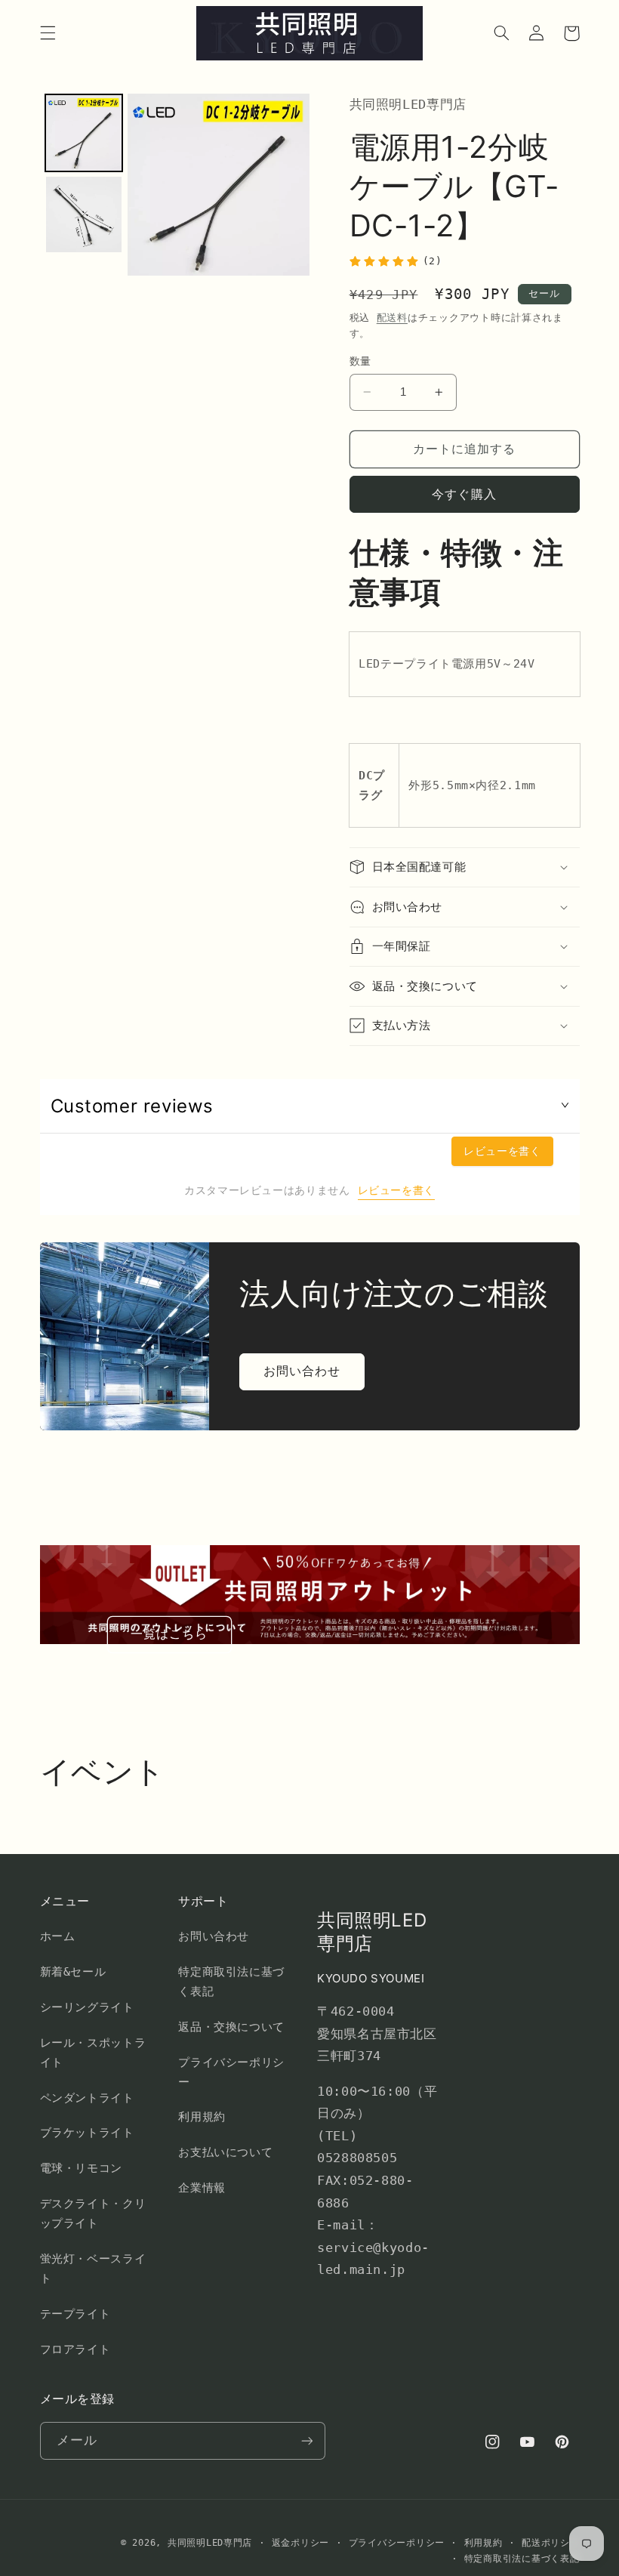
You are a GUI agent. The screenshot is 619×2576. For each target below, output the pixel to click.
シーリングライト (87, 2007)
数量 (360, 361)
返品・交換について (231, 2027)
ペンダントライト (87, 2098)
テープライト (75, 2314)
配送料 (392, 318)
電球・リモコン (81, 2168)
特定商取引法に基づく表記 (231, 1981)
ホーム (58, 1936)
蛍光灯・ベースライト (93, 2268)
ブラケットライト (87, 2132)
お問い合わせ (302, 1371)
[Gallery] (175, 185)
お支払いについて (225, 2152)
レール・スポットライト (93, 2052)
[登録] (306, 2440)
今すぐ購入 (464, 494)
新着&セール (73, 1971)
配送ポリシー (550, 2543)
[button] (48, 33)
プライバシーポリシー (231, 2072)
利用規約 (202, 2116)
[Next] (288, 185)
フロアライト (75, 2349)
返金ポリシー (300, 2543)
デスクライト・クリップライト (93, 2213)
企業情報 (202, 2187)
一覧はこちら (169, 1634)
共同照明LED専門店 (210, 2543)
